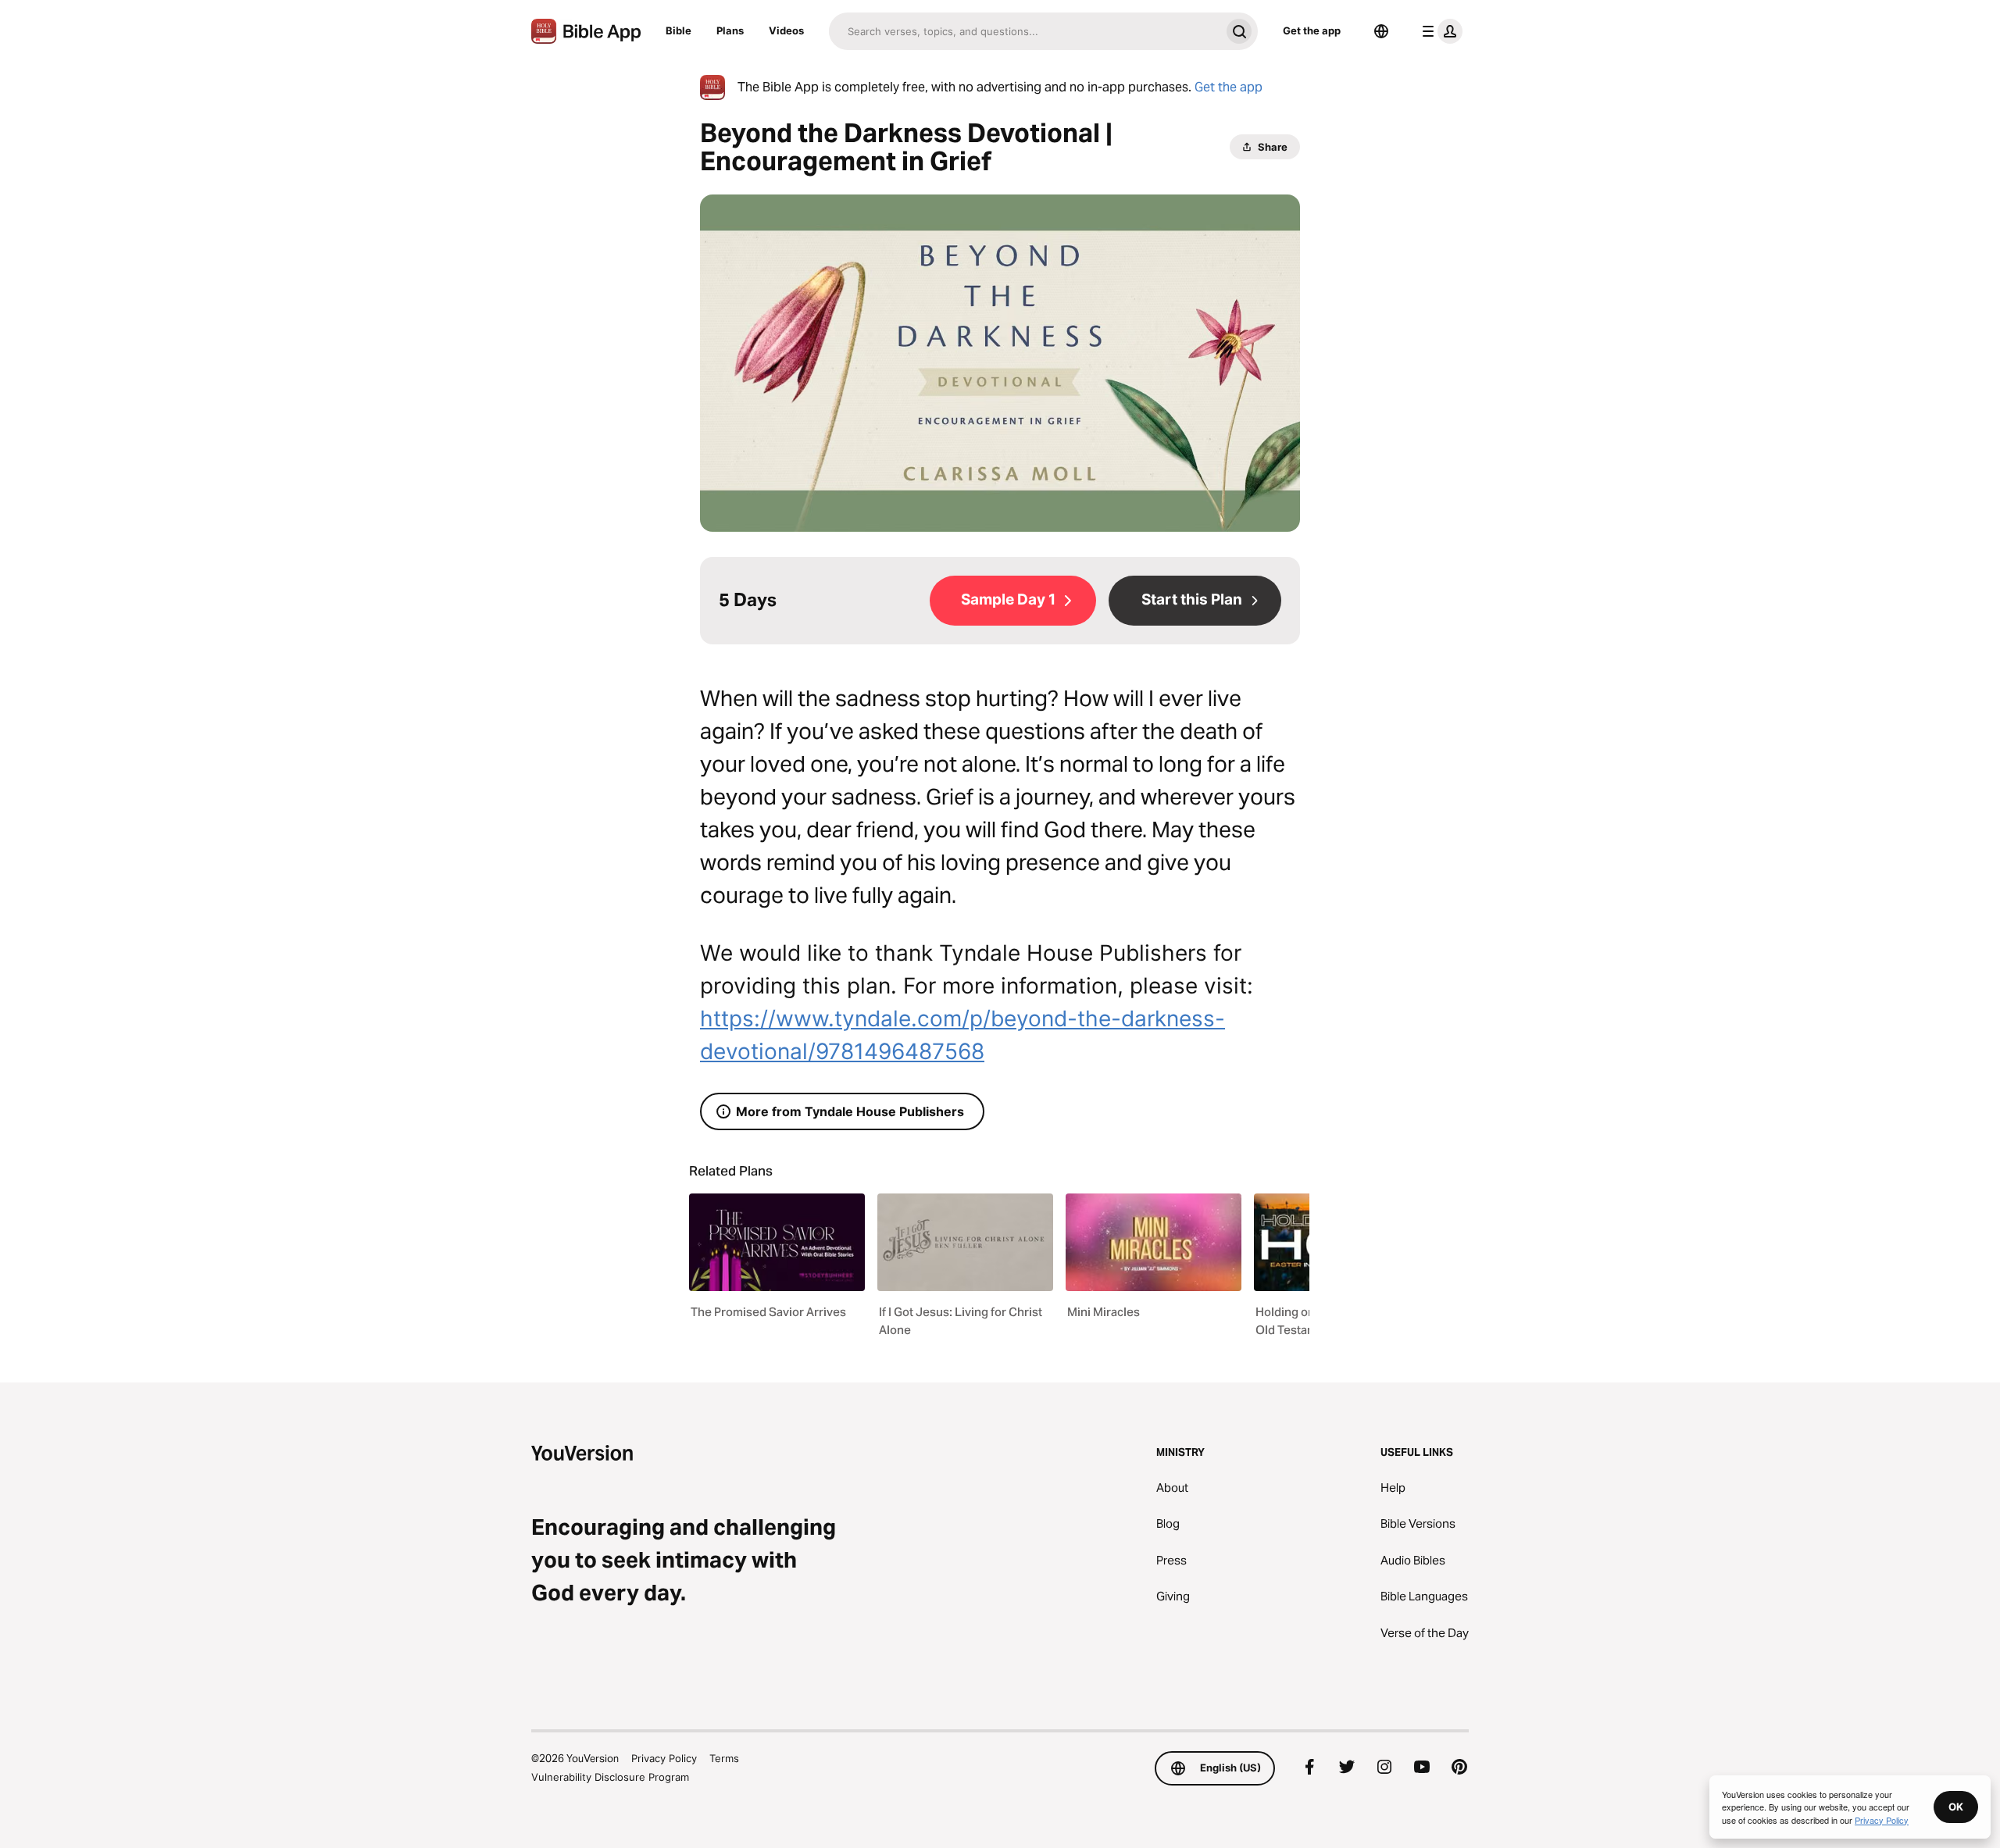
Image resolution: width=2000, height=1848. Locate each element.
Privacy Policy (664, 1758)
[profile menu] (1439, 31)
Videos (786, 30)
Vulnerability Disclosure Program (610, 1777)
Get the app (1312, 30)
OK (1956, 1807)
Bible (679, 30)
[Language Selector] (1381, 31)
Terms (724, 1758)
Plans (730, 30)
